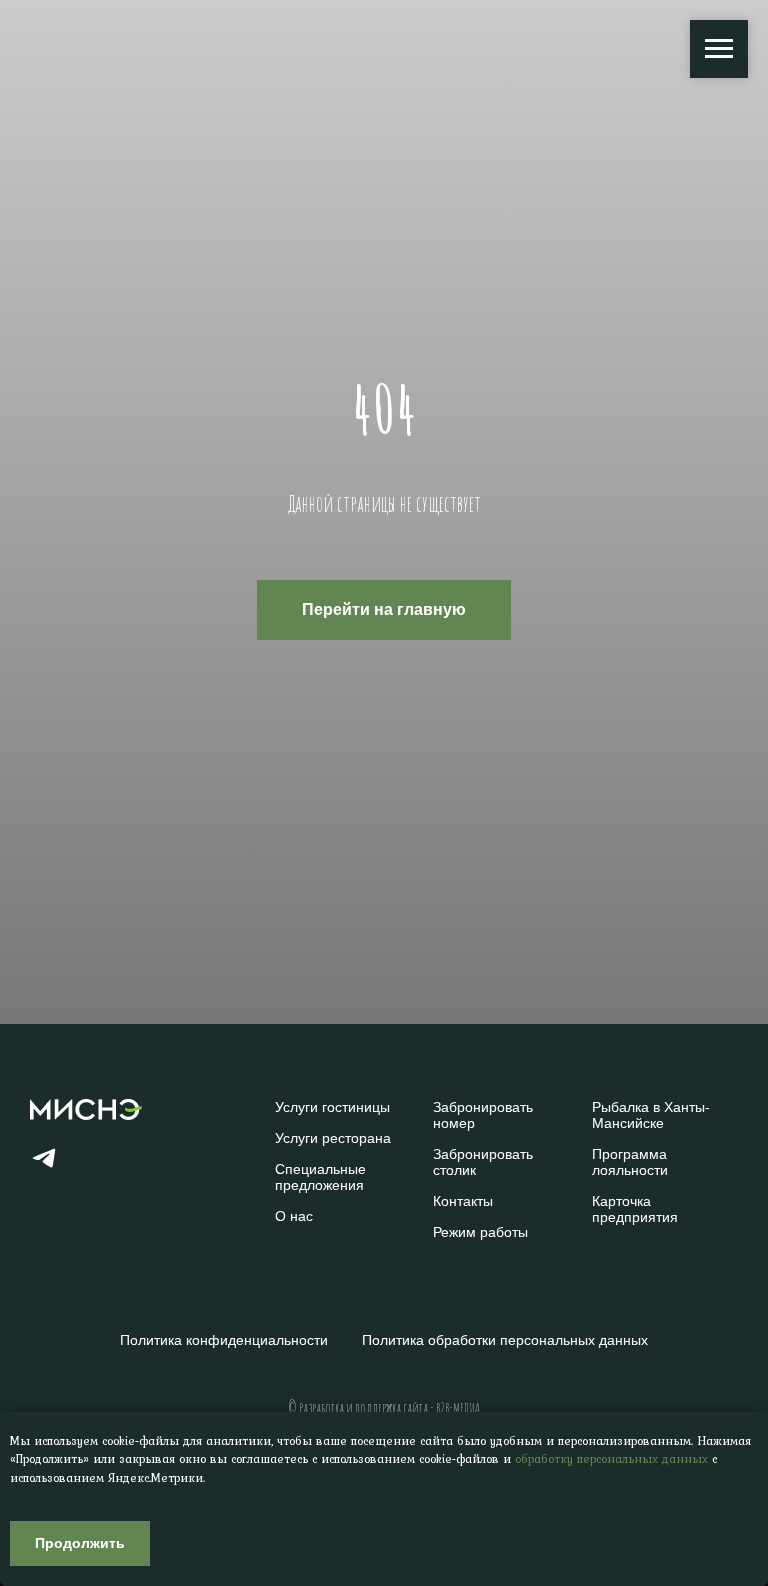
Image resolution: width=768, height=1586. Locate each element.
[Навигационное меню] (719, 49)
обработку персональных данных (611, 1459)
